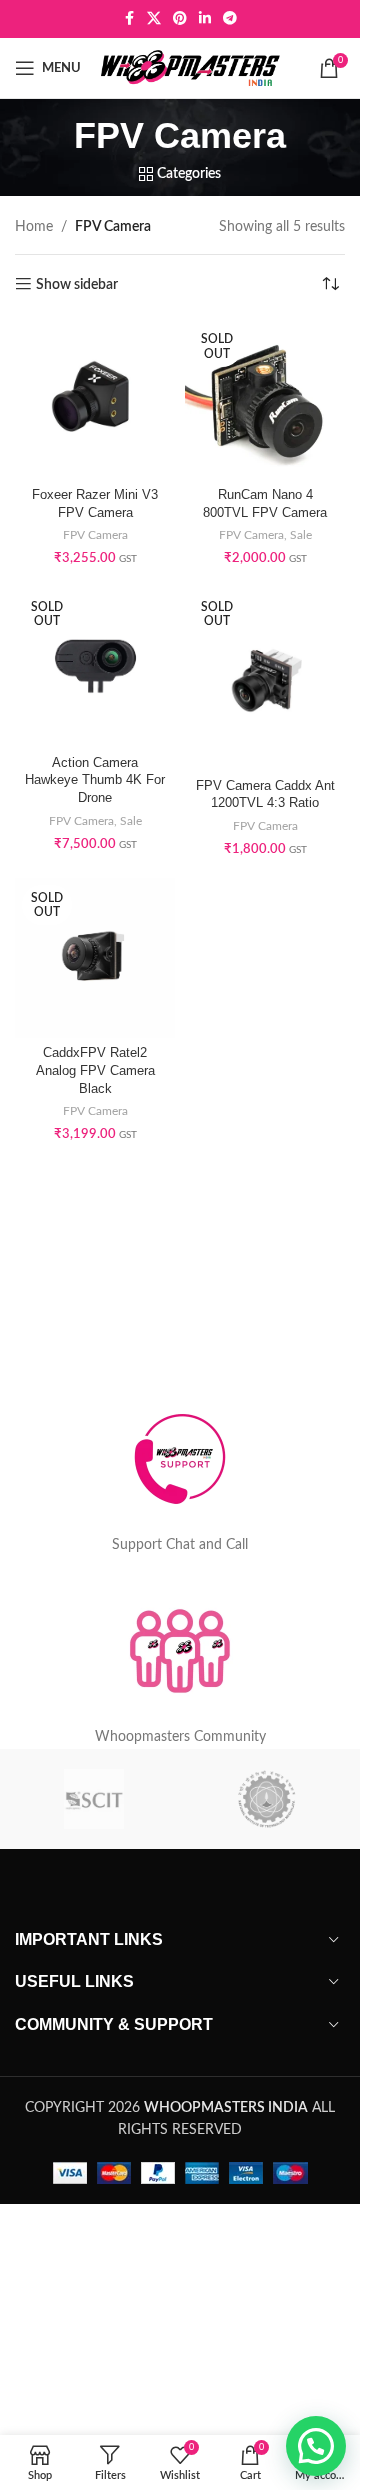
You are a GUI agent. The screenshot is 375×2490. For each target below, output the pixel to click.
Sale (301, 535)
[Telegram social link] (230, 19)
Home (34, 227)
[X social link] (154, 19)
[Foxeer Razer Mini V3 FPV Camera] (95, 400)
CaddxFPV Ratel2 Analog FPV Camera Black (95, 1070)
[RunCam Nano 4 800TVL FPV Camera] (265, 400)
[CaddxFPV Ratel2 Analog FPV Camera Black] (95, 958)
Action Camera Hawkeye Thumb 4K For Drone (95, 780)
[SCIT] (94, 1799)
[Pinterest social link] (180, 19)
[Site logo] (190, 68)
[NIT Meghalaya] (266, 1799)
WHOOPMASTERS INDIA (226, 2108)
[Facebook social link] (129, 19)
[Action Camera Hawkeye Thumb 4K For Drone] (95, 667)
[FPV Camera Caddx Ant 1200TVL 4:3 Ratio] (265, 678)
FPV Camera (95, 535)
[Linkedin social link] (205, 19)
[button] (316, 2446)
